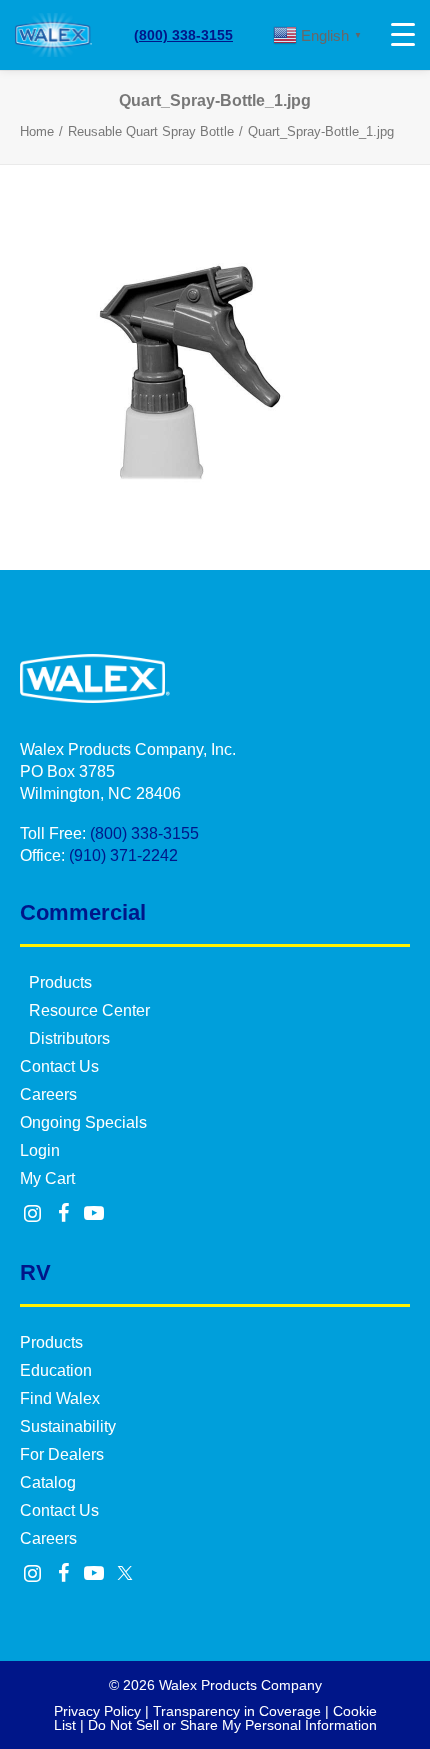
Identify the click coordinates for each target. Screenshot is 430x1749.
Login (40, 1150)
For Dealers (62, 1454)
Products (60, 982)
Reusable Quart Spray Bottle (151, 131)
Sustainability (68, 1426)
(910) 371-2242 (123, 855)
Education (56, 1370)
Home (37, 131)
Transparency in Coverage (237, 1711)
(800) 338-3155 (183, 35)
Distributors (69, 1038)
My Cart (47, 1178)
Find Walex (60, 1398)
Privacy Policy (97, 1711)
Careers (48, 1094)
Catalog (48, 1482)
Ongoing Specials (83, 1122)
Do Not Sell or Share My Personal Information (232, 1725)
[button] (33, 1215)
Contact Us (59, 1066)
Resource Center (89, 1010)
